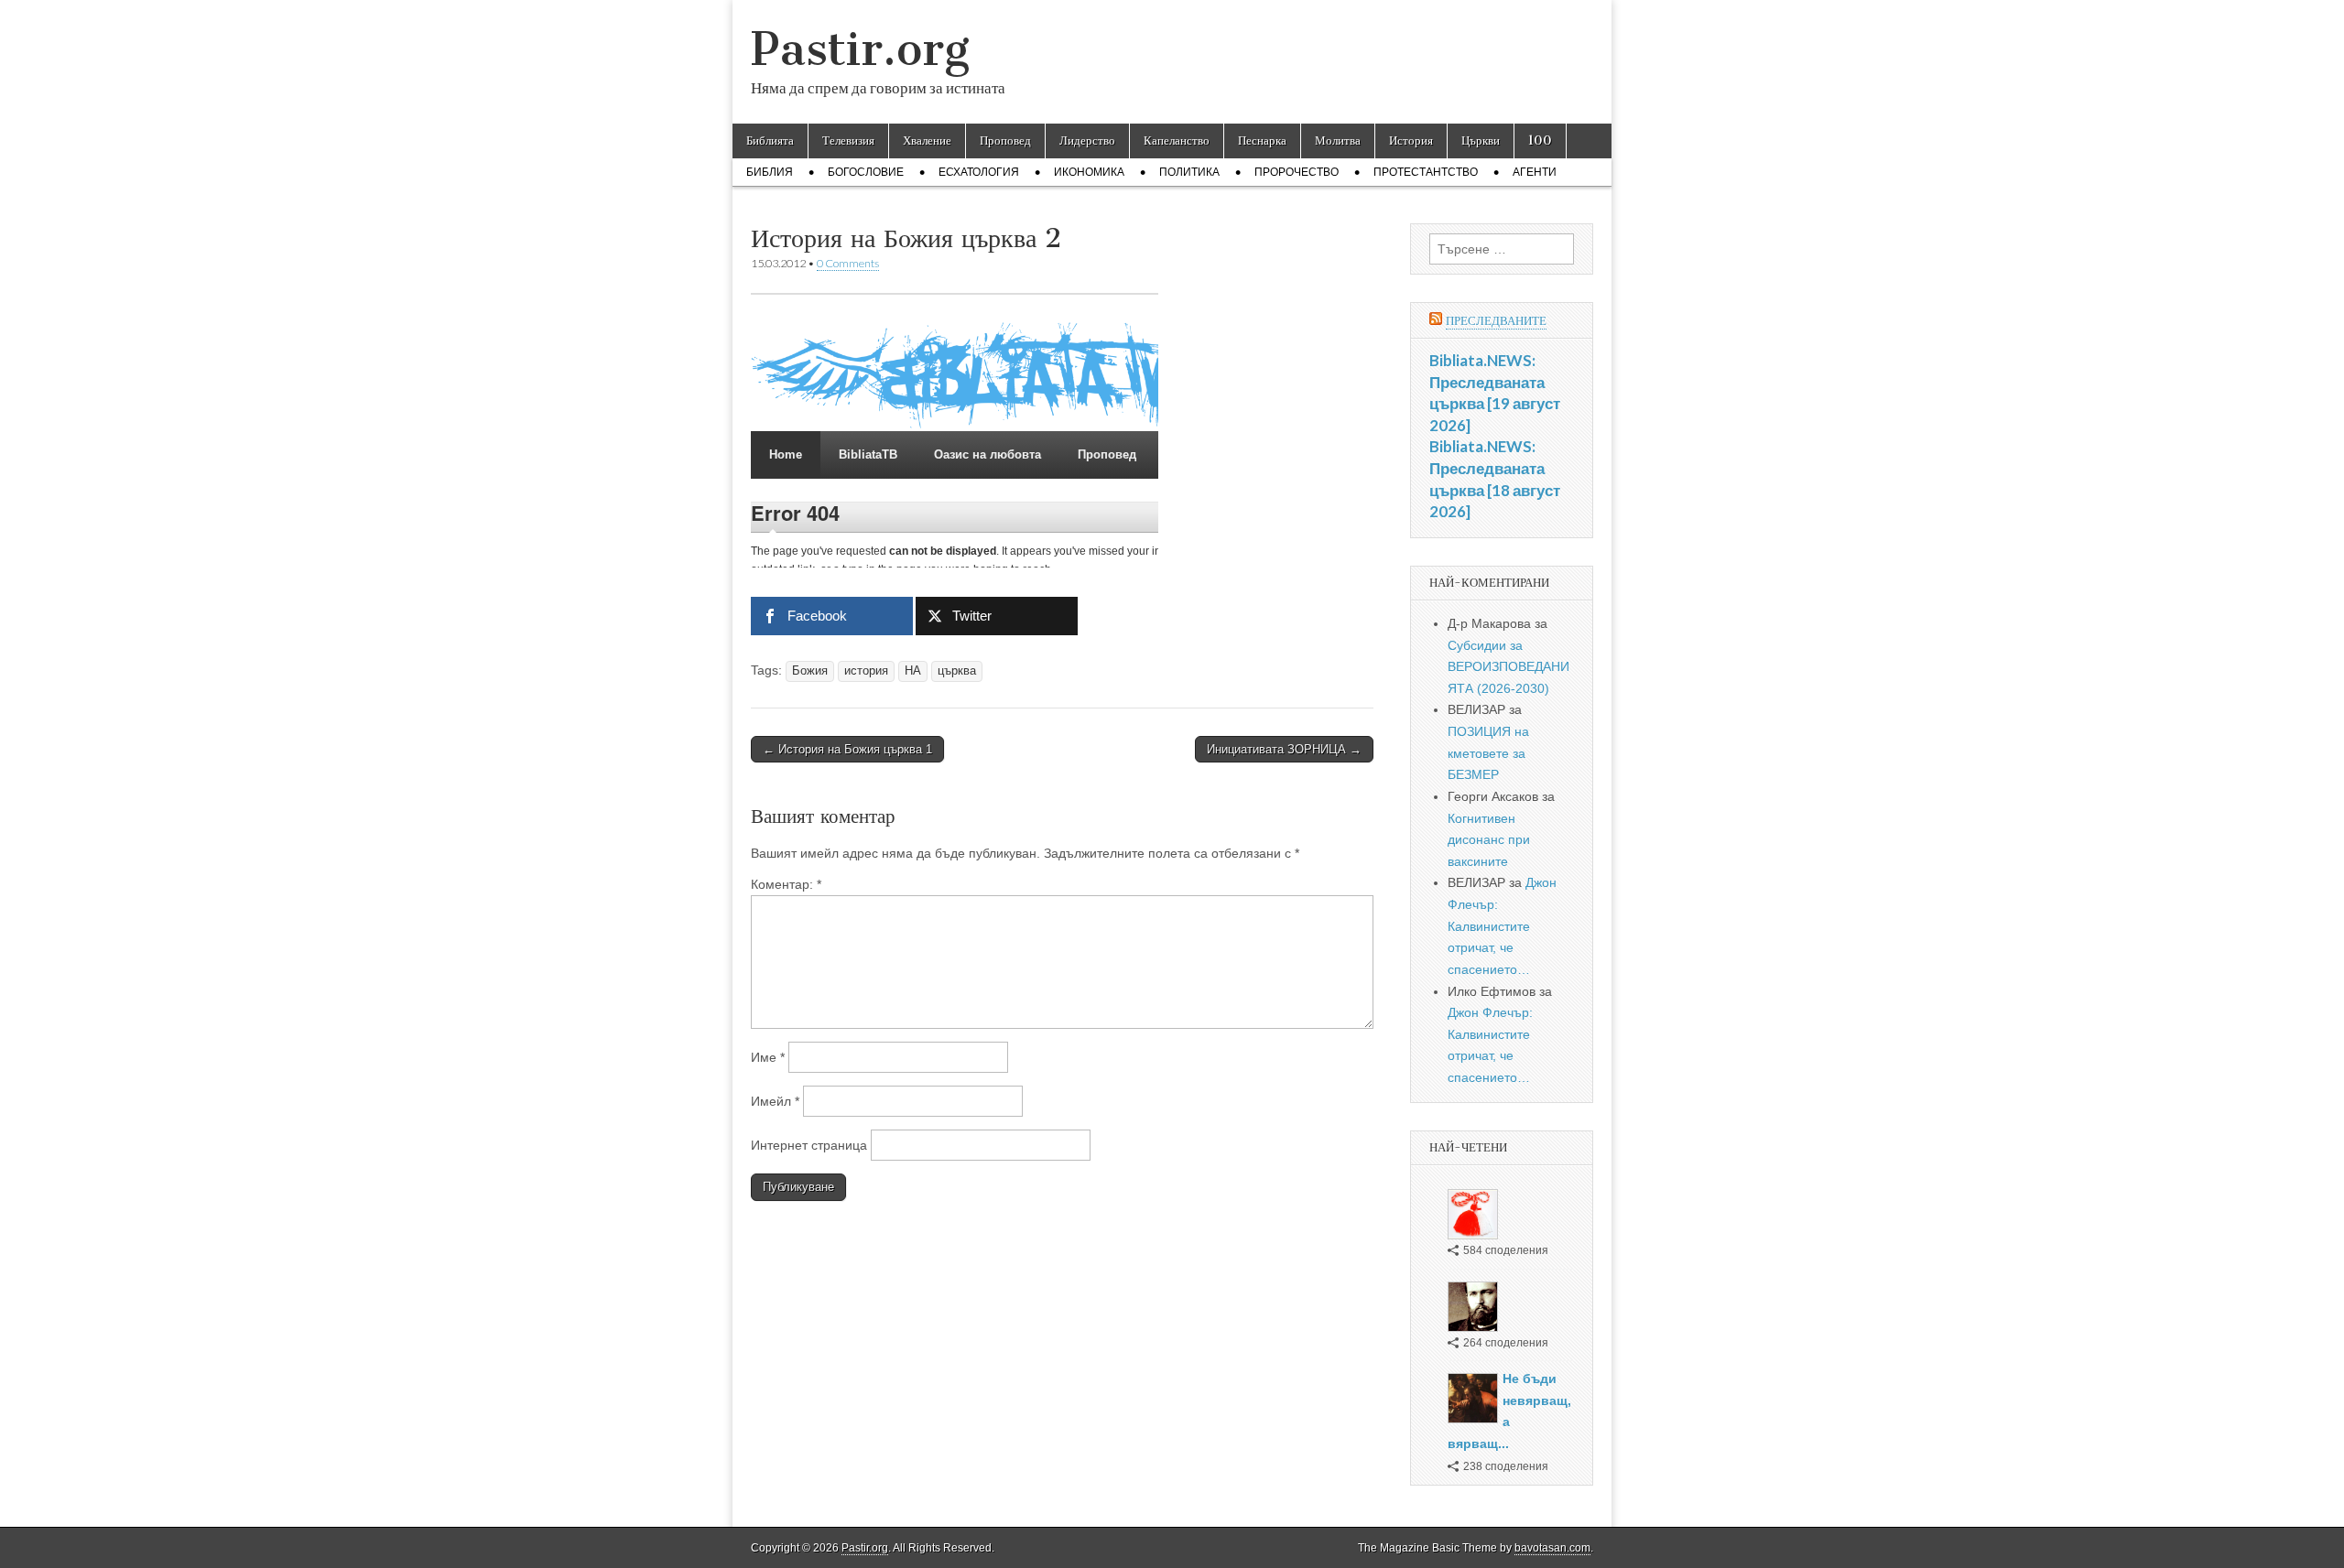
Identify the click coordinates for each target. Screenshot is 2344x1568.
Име (768, 1057)
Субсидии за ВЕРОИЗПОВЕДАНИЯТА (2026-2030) (1508, 667)
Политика (1189, 172)
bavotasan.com (1552, 1548)
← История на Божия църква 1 (847, 749)
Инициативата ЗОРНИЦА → (1284, 749)
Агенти (1535, 172)
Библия (770, 172)
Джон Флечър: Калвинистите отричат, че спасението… (1502, 926)
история (866, 671)
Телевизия (848, 141)
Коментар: (786, 884)
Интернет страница (809, 1145)
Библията (770, 141)
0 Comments (848, 263)
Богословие (866, 172)
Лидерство (1087, 141)
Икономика (1089, 172)
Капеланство (1177, 141)
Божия (810, 671)
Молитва (1338, 141)
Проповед (1005, 141)
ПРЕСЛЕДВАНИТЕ (1496, 321)
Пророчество (1297, 172)
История (1411, 141)
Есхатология (979, 172)
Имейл (775, 1101)
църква (957, 671)
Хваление (927, 141)
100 (1540, 141)
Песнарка (1262, 141)
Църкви (1481, 141)
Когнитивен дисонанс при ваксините (1489, 840)
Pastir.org (860, 49)
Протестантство (1426, 172)
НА (913, 671)
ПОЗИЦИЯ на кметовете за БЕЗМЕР (1488, 753)
